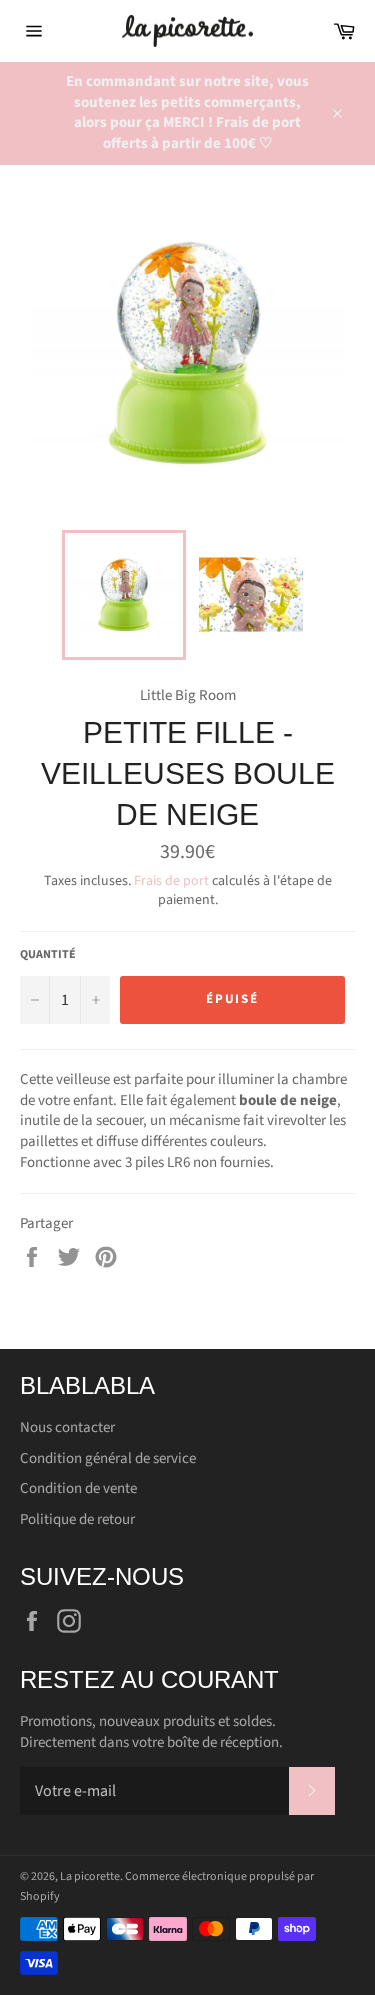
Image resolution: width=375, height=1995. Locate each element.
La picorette (90, 1876)
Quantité (48, 955)
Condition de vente (78, 1488)
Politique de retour (77, 1519)
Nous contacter (67, 1427)
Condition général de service (108, 1458)
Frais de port (171, 881)
